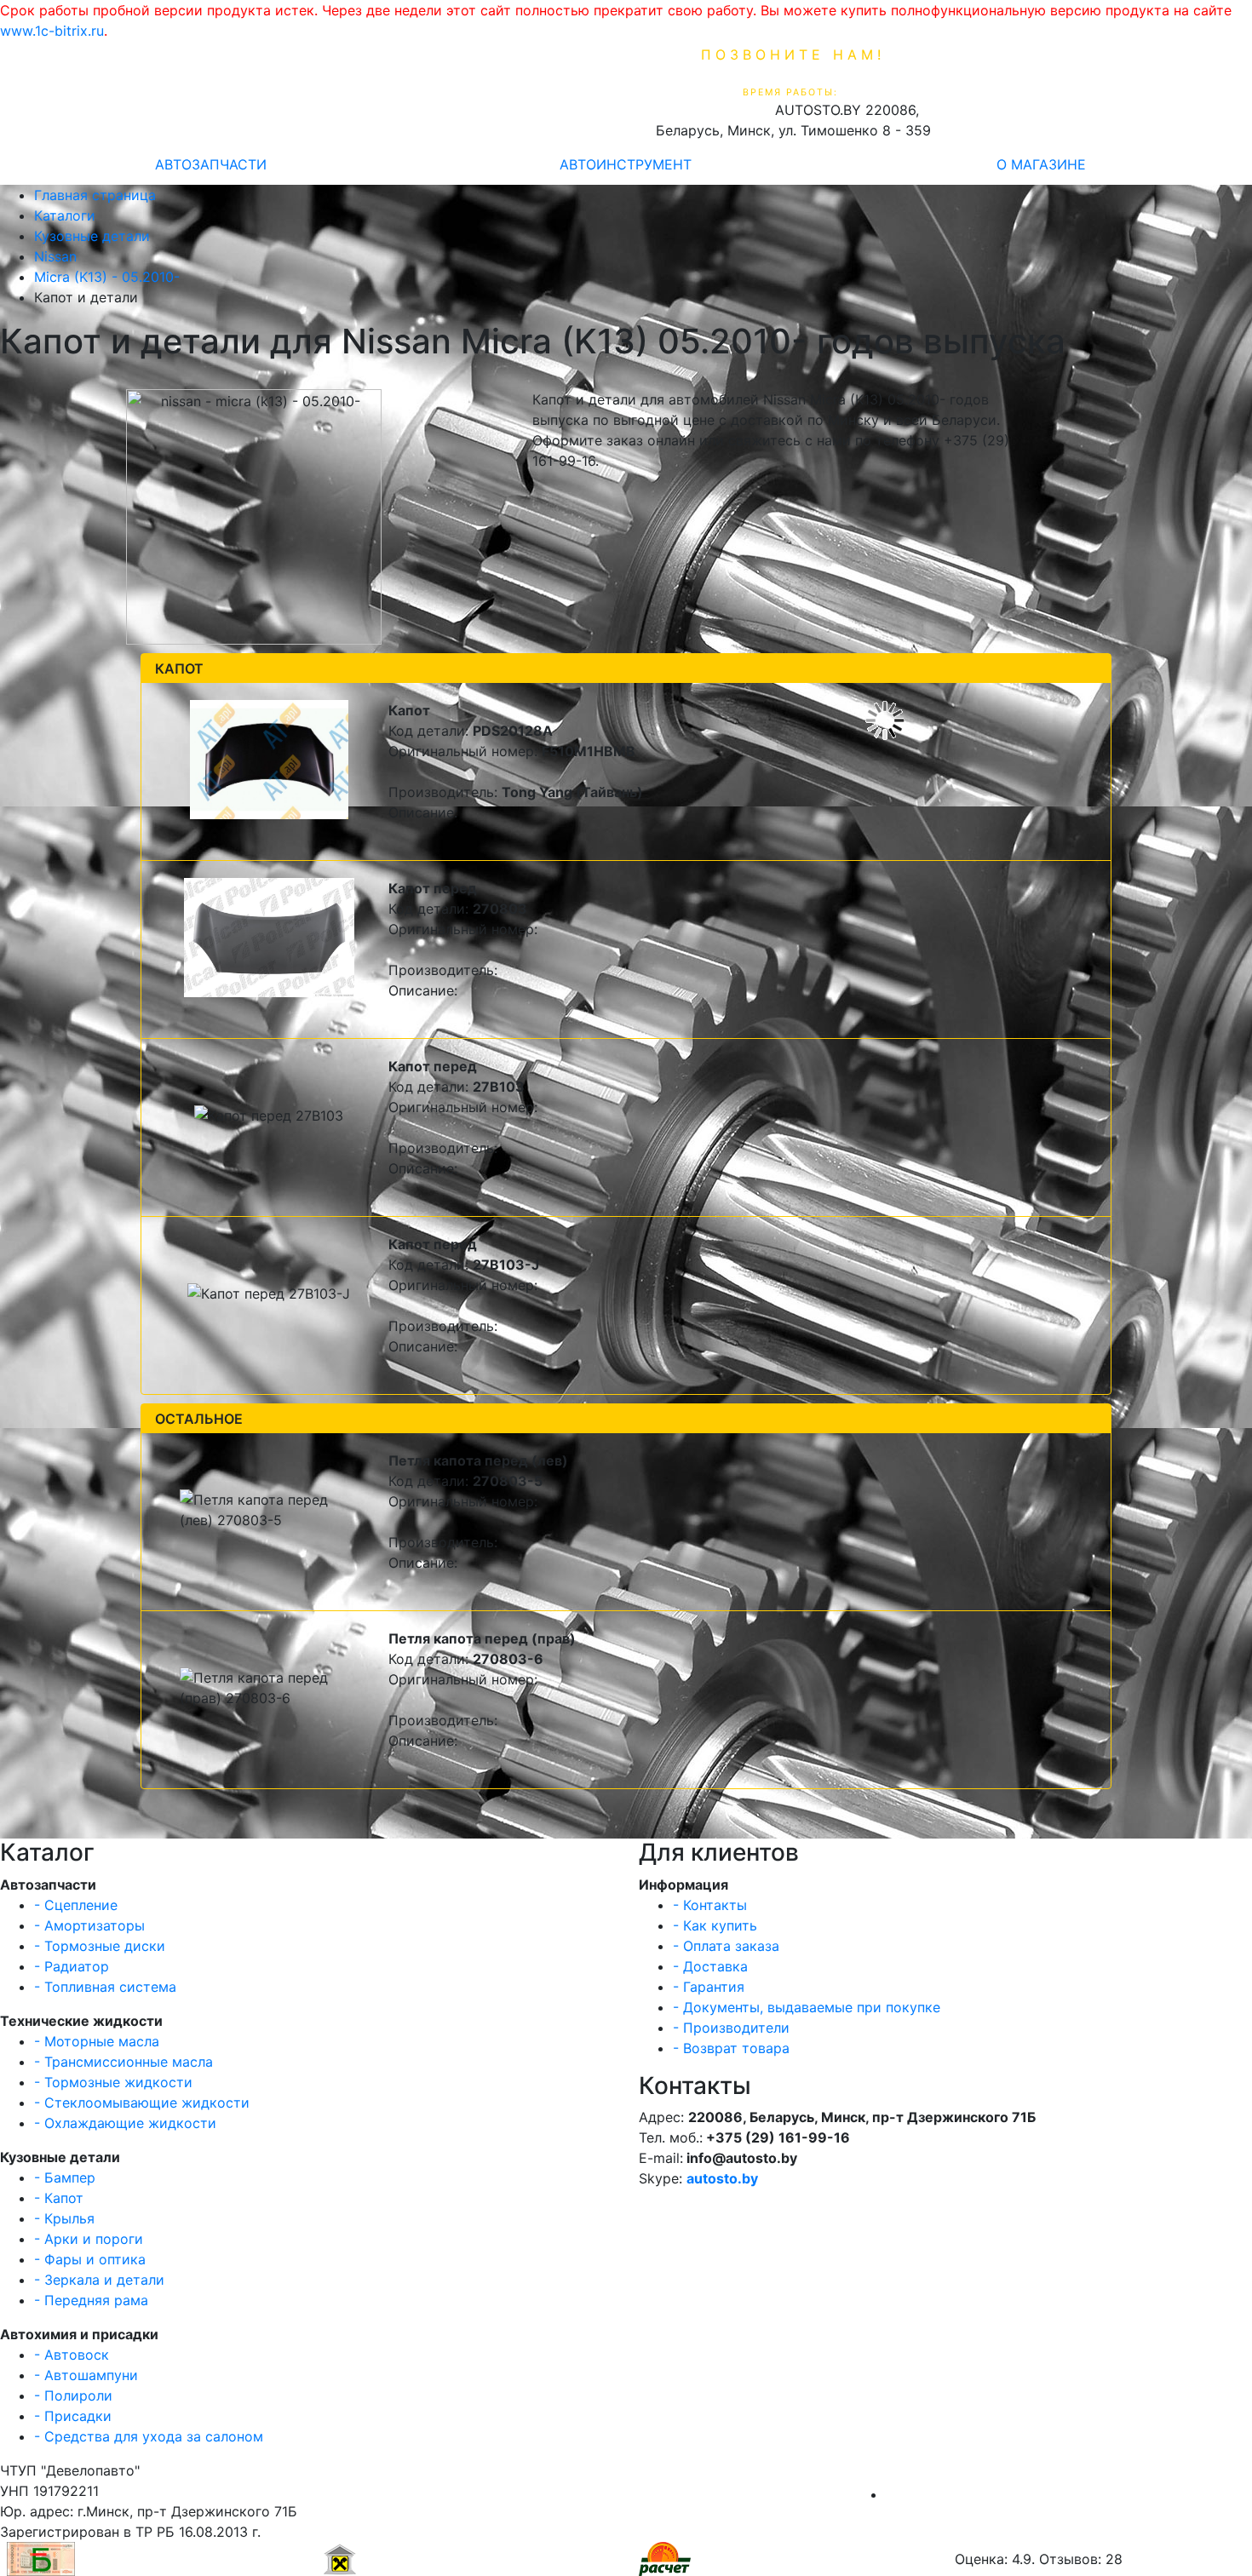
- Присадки (73, 2416)
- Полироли (73, 2395)
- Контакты (710, 1905)
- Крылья (64, 2218)
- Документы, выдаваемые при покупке (807, 2007)
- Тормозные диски (100, 1946)
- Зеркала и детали (99, 2280)
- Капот (59, 2198)
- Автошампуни (86, 2375)
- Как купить (715, 1925)
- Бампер (65, 2177)
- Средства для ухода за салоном (149, 2436)
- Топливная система (105, 1987)
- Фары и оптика (90, 2259)
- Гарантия (709, 1987)
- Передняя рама (91, 2300)
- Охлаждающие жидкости (125, 2123)
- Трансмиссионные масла (123, 2062)
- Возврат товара (731, 2048)
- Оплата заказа (726, 1946)
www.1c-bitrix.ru (52, 31)
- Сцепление (76, 1905)
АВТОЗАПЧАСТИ (211, 164)
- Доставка (710, 1966)
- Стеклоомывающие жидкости (142, 2103)
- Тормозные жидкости (113, 2082)
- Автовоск (72, 2355)
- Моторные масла (97, 2041)
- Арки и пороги (89, 2239)
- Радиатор (72, 1966)
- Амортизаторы (89, 1925)
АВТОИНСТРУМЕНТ (626, 164)
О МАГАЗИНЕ (1041, 164)
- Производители (731, 2028)
